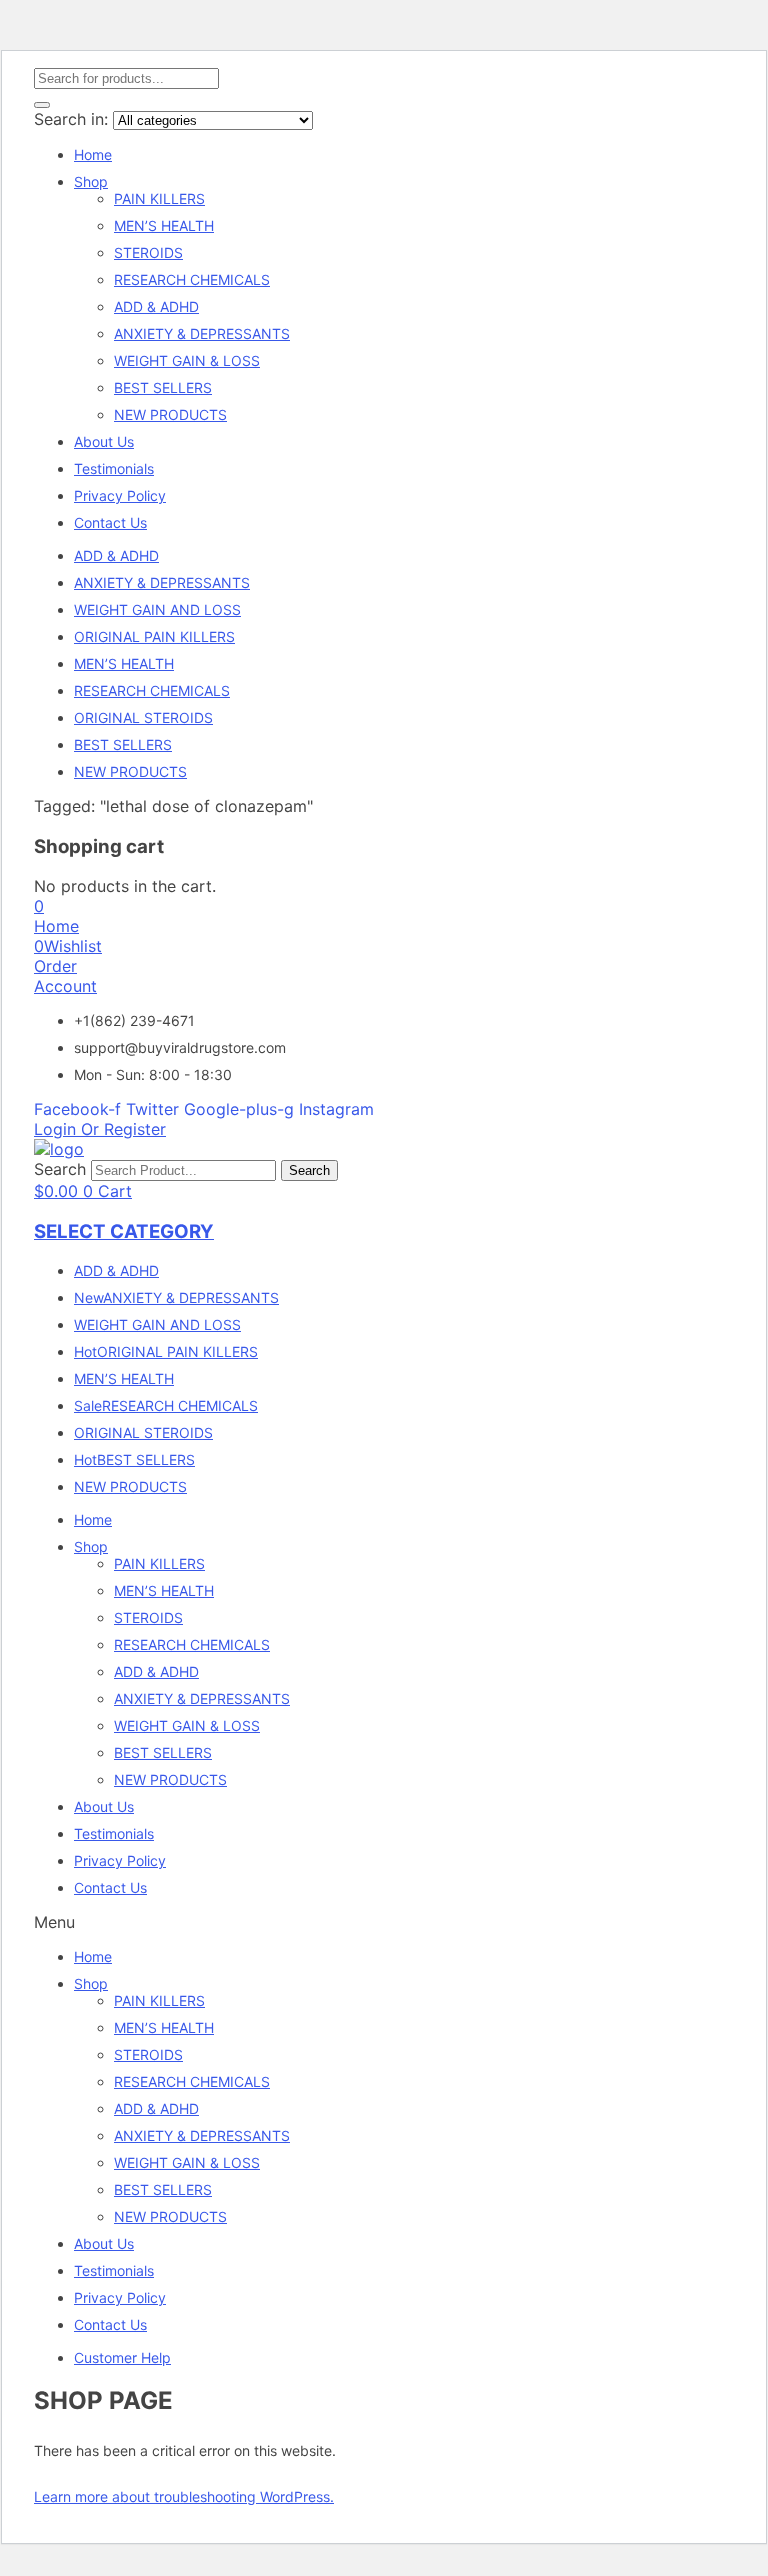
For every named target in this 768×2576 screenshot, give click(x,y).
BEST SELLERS (163, 387)
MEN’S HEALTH (164, 225)
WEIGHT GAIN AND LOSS (157, 609)
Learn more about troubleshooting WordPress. (184, 2496)
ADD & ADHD (156, 306)
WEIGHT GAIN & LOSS (187, 360)
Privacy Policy (120, 495)
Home (93, 154)
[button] (39, 906)
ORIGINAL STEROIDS (143, 717)
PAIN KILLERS (159, 198)
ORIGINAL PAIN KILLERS (154, 636)
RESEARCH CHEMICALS (192, 279)
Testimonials (114, 468)
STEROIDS (148, 252)
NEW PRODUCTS (170, 414)
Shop (91, 181)
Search (60, 1169)
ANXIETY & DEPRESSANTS (202, 333)
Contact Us (110, 522)
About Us (104, 441)
